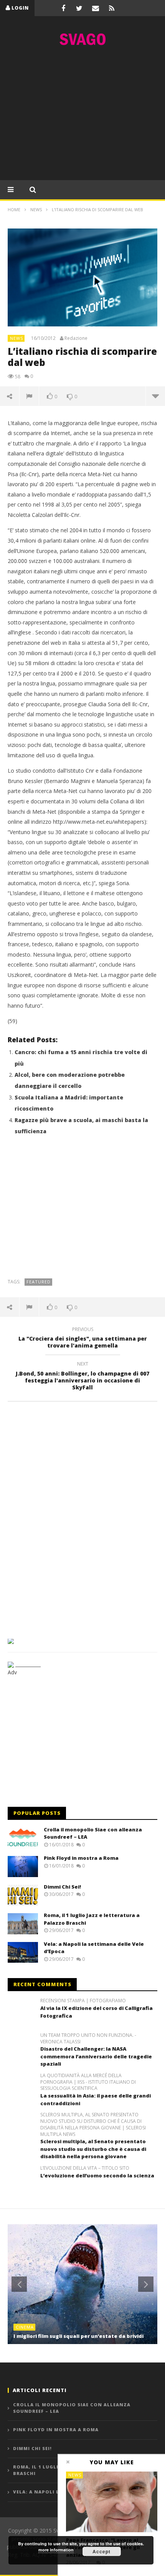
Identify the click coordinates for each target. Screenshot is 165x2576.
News (16, 338)
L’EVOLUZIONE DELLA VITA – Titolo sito (85, 2168)
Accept (101, 2551)
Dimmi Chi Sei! (62, 1887)
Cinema (25, 2327)
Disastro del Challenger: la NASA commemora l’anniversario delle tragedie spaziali (96, 2056)
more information (56, 2550)
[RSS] (112, 8)
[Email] (96, 8)
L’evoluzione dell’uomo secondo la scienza (97, 2175)
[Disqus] (82, 1517)
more (155, 396)
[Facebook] (63, 8)
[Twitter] (79, 8)
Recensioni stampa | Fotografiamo (83, 2001)
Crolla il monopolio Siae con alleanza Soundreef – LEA (72, 2408)
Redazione (76, 338)
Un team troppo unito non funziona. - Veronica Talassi (88, 2039)
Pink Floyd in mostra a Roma (81, 1858)
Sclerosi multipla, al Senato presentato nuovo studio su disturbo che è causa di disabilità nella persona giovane (93, 2149)
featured (39, 1282)
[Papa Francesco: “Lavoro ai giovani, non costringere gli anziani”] (112, 2502)
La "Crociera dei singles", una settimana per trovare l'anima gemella (83, 1339)
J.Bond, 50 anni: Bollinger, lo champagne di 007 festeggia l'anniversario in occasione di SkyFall (82, 1377)
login (20, 8)
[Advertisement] (82, 115)
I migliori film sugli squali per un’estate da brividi (78, 2336)
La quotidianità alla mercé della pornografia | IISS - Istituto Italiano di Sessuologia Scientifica (88, 2082)
